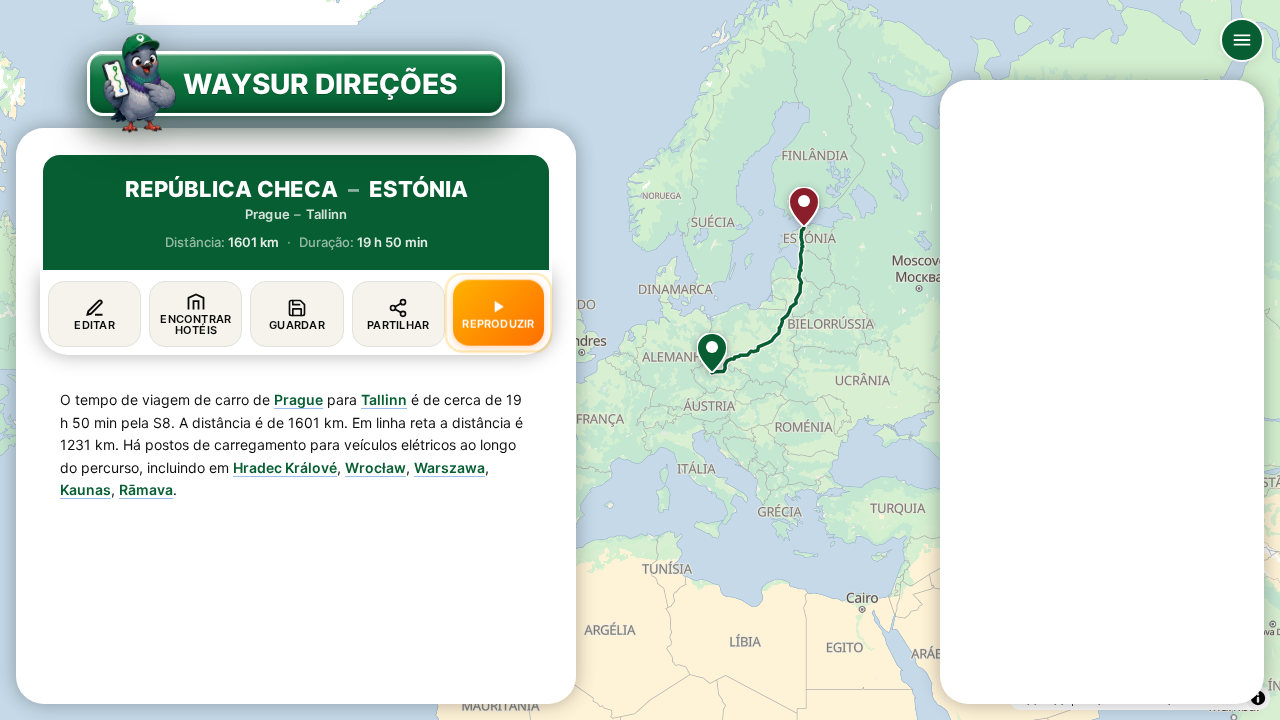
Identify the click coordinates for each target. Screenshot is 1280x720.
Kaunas (85, 489)
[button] (712, 353)
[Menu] (1242, 40)
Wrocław (375, 467)
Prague (298, 399)
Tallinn (384, 399)
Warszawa (449, 467)
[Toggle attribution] (1258, 698)
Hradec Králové (285, 467)
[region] (640, 360)
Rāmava (146, 489)
